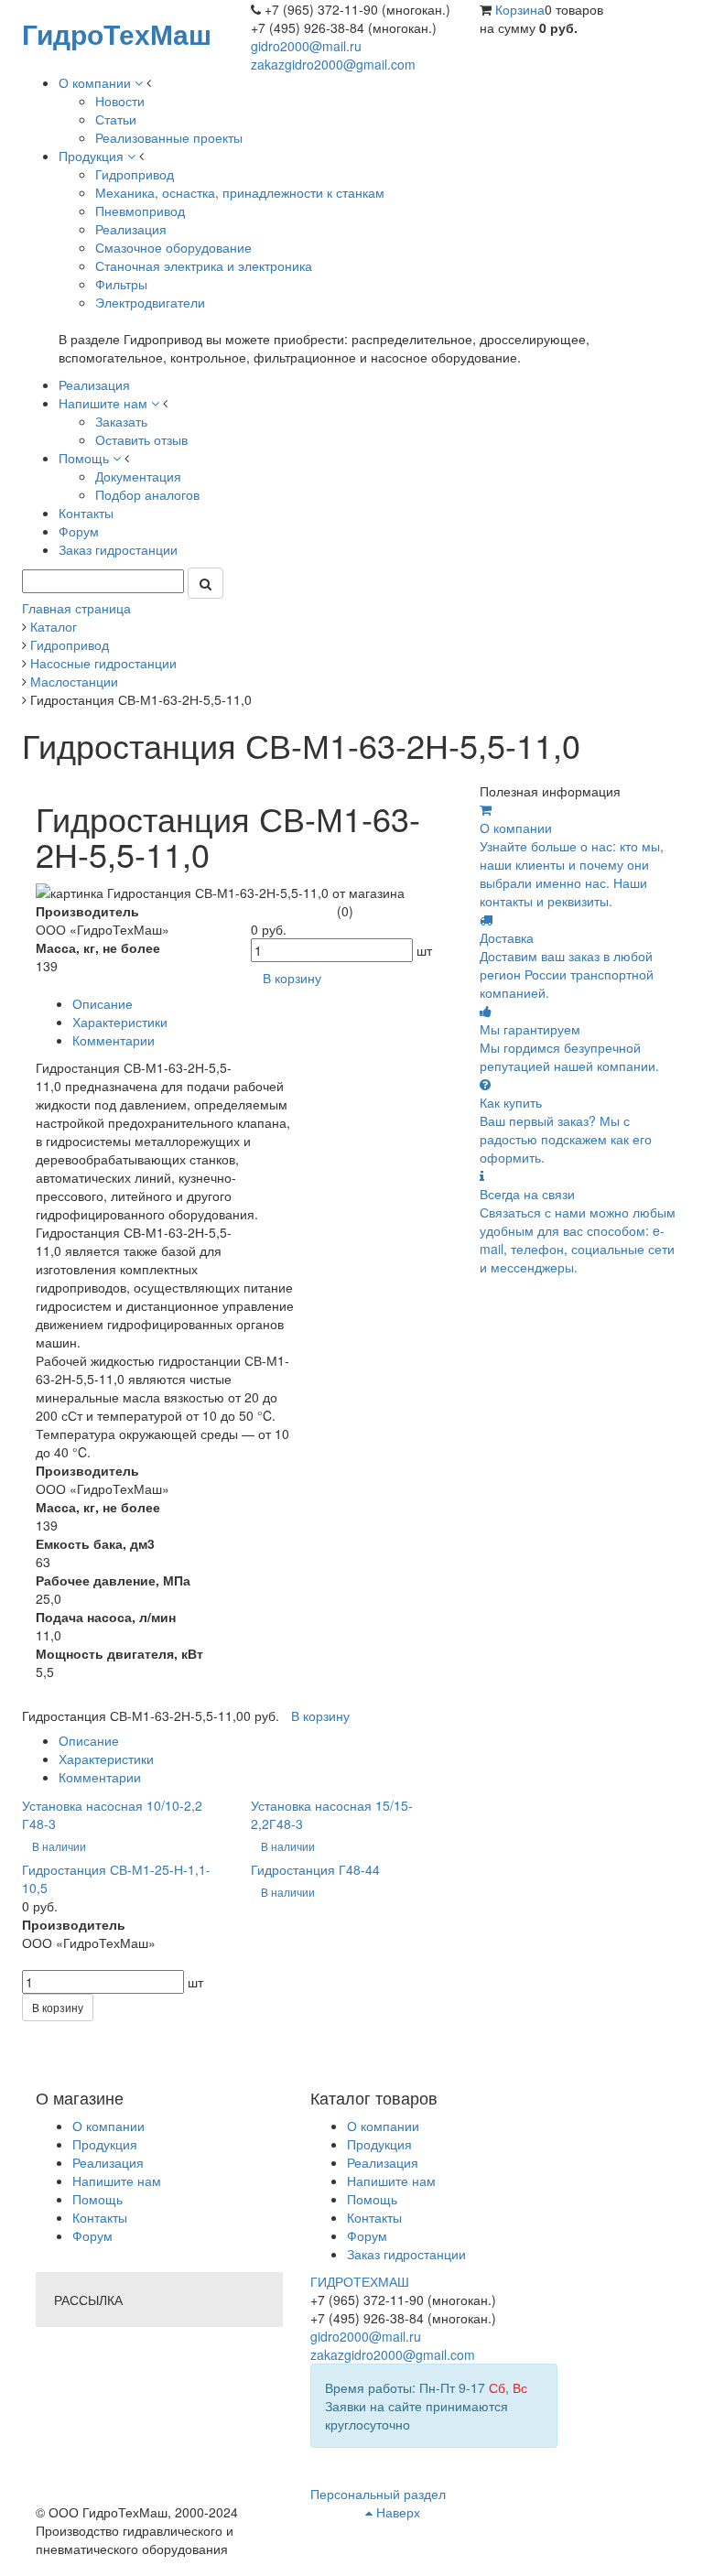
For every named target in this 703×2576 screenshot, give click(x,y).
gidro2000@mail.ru (306, 46)
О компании (108, 2126)
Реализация (108, 2162)
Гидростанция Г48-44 (315, 1869)
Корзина (520, 9)
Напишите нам (117, 2181)
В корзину (58, 2007)
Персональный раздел (378, 2494)
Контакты (100, 2217)
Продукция (105, 2144)
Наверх (396, 2512)
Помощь (97, 2199)
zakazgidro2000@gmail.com (333, 64)
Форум (92, 2235)
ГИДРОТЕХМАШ (360, 2281)
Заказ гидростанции (406, 2254)
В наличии (59, 1846)
